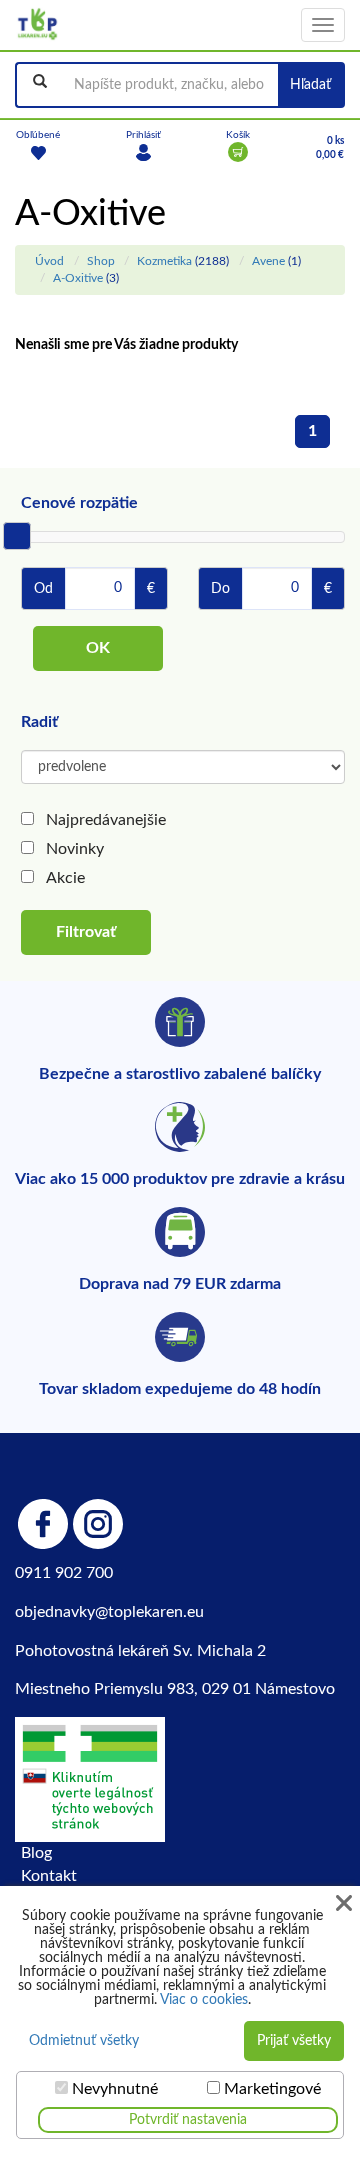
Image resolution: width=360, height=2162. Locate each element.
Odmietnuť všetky (84, 2041)
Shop (101, 261)
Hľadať (310, 85)
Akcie (65, 878)
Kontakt (49, 1876)
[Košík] (238, 152)
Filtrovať (86, 932)
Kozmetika (164, 261)
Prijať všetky (294, 2041)
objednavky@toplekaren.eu (109, 1612)
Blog (36, 1853)
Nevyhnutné (115, 2089)
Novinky (75, 849)
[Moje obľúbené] (38, 152)
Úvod (49, 261)
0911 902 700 (64, 1573)
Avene (268, 261)
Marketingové (272, 2089)
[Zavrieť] (344, 1903)
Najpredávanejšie (106, 820)
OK (98, 648)
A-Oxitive (78, 278)
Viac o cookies (204, 2000)
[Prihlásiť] (143, 152)
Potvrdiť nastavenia (188, 2120)
